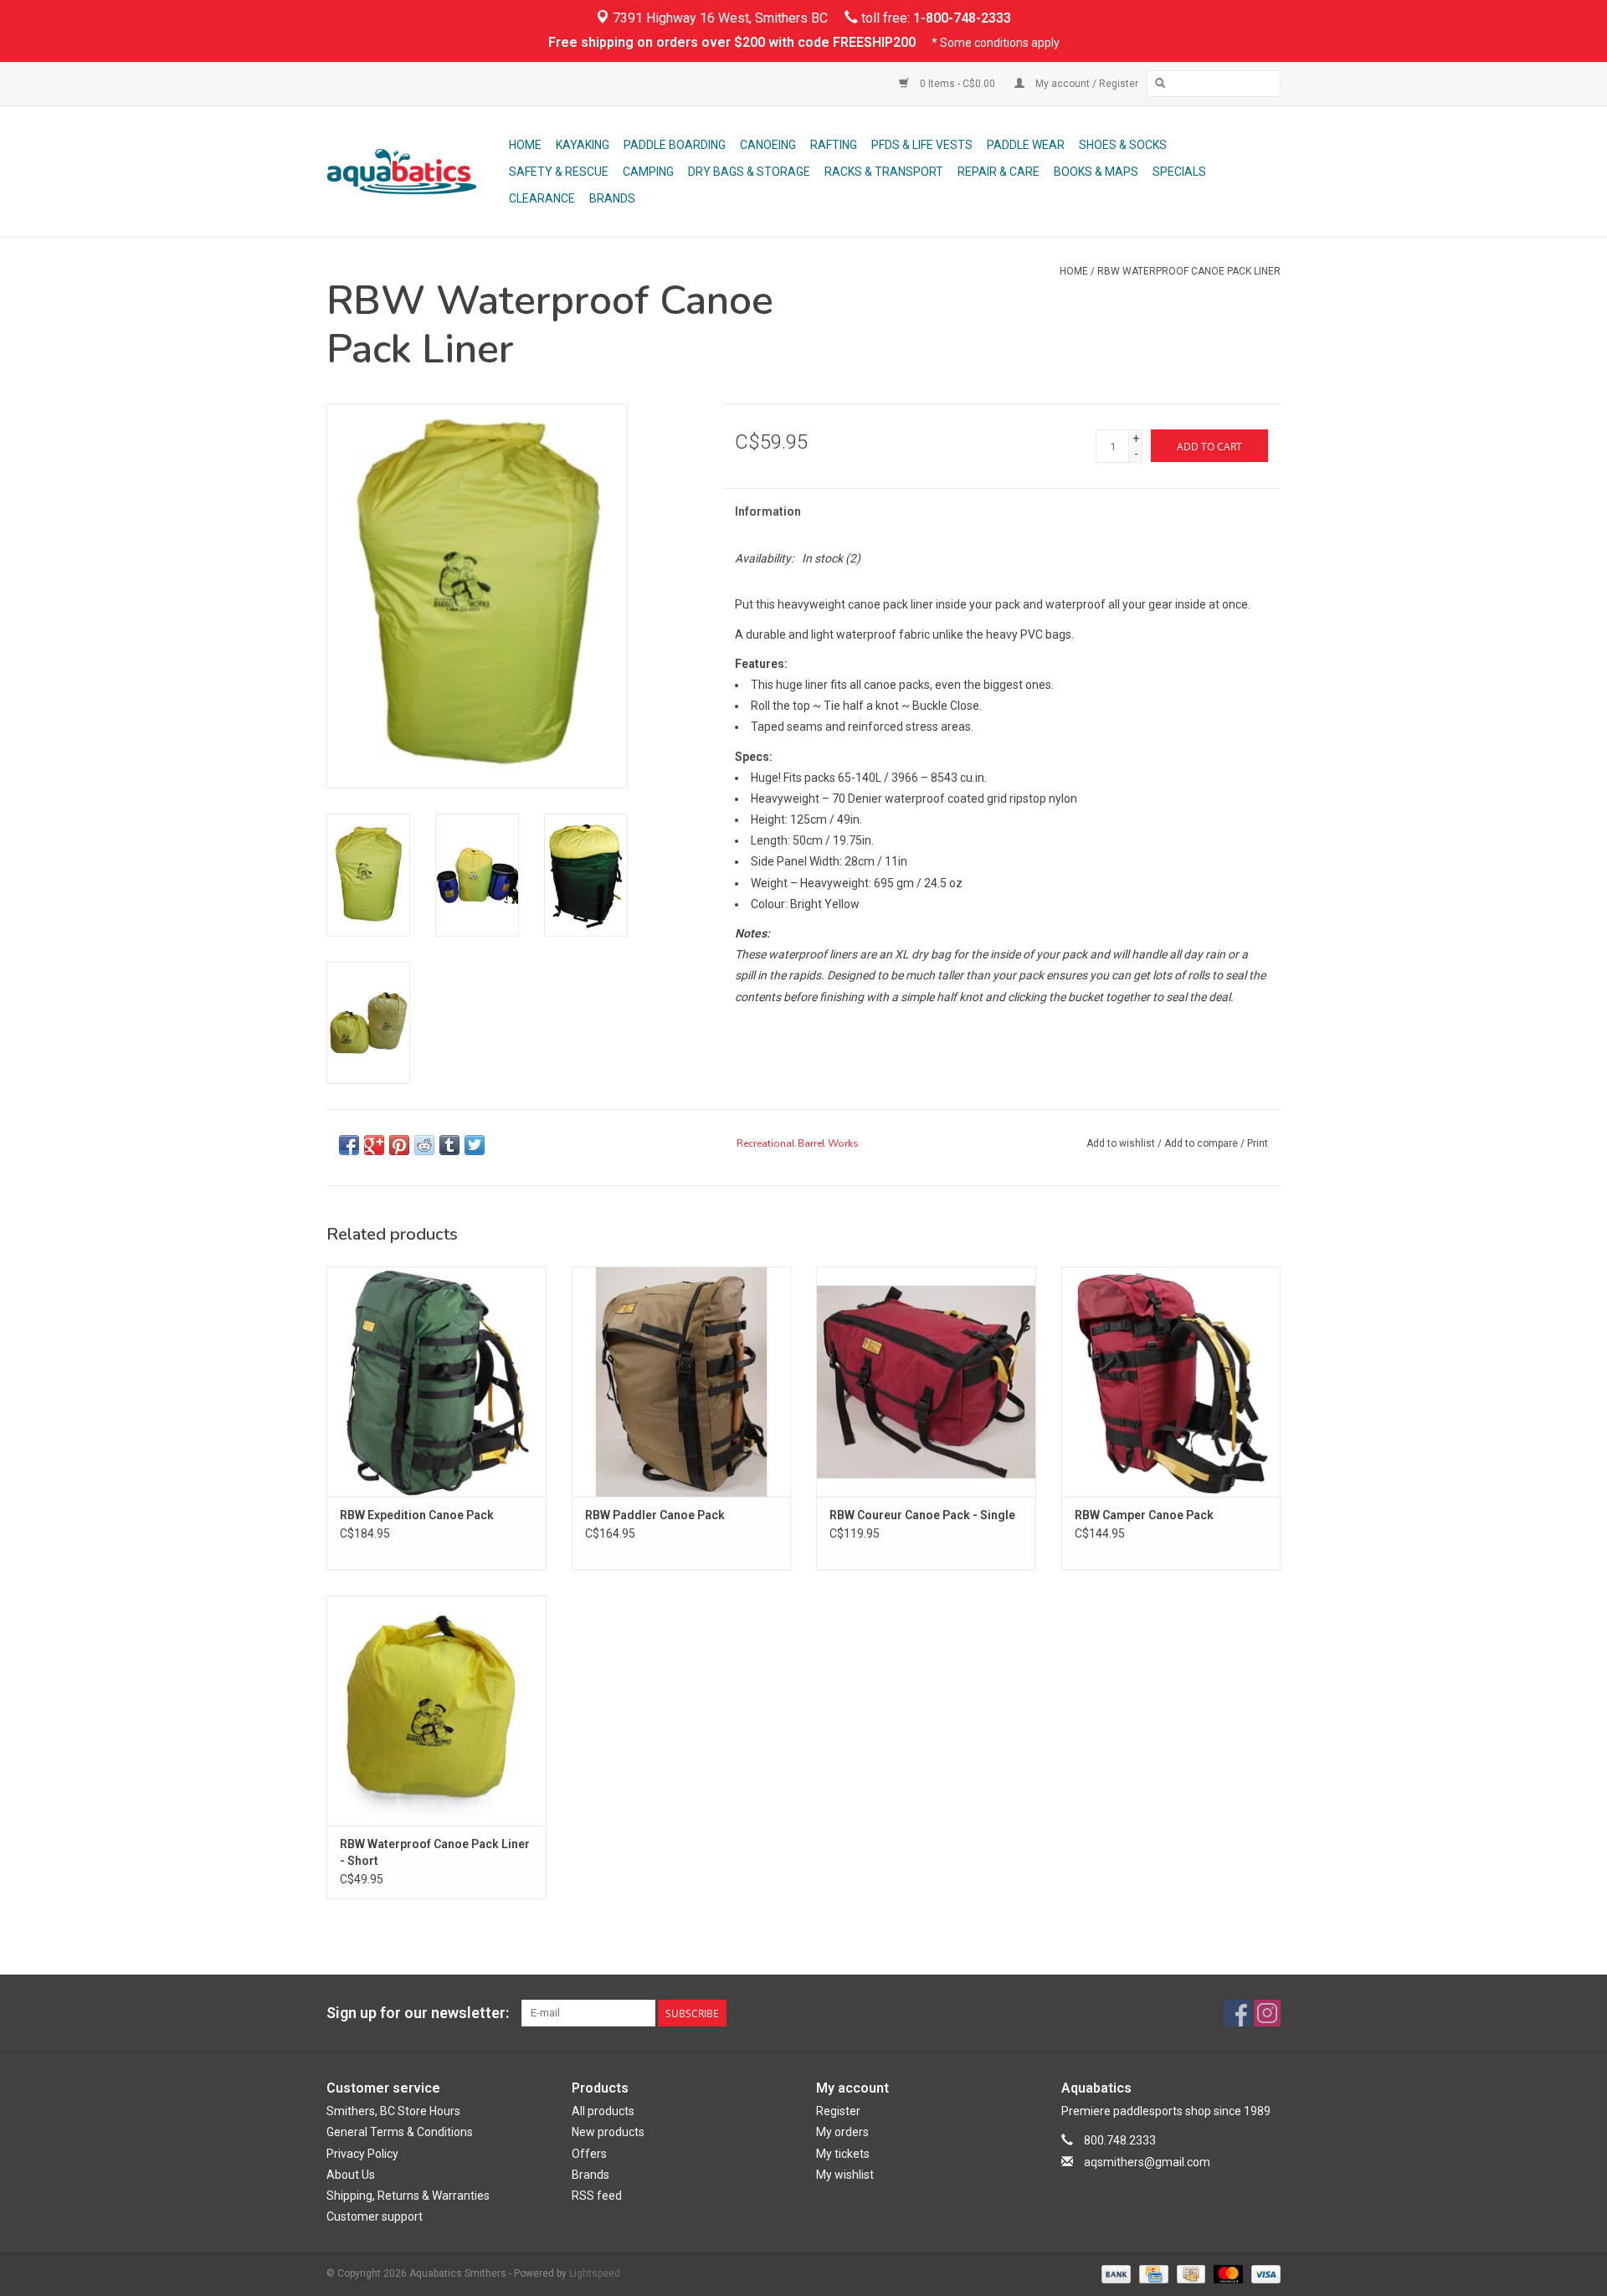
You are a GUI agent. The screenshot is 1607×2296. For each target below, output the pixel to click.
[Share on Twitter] (475, 1145)
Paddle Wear (1026, 145)
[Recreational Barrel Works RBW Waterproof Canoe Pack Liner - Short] (436, 1710)
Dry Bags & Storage (749, 172)
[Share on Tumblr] (449, 1145)
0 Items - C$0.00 (958, 84)
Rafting (834, 145)
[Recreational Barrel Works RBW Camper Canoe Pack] (1171, 1382)
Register (838, 2111)
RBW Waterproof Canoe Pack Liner (1189, 271)
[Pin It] (399, 1145)
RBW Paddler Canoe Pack (655, 1515)
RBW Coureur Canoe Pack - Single (922, 1515)
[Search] (1160, 84)
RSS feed (597, 2196)
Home (525, 145)
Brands (612, 198)
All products (603, 2111)
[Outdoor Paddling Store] (415, 172)
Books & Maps (1096, 172)
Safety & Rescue (559, 172)
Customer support (375, 2216)
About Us (351, 2175)
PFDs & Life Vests (922, 145)
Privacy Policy (362, 2154)
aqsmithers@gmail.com (1147, 2162)
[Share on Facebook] (349, 1145)
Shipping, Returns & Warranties (408, 2196)
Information (768, 511)
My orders (842, 2132)
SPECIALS (1179, 172)
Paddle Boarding (675, 145)
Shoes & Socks (1123, 145)
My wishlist (845, 2175)
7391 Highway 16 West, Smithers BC (719, 18)
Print (1258, 1143)
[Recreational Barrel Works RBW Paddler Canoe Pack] (682, 1382)
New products (608, 2132)
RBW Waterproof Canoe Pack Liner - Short (435, 1852)
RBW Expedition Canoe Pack (417, 1515)
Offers (589, 2154)
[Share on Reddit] (424, 1145)
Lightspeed (595, 2273)
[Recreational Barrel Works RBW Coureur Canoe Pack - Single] (926, 1382)
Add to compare (1202, 1143)
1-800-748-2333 (962, 18)
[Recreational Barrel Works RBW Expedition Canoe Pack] (436, 1382)
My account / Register (1086, 84)
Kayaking (583, 145)
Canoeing (768, 145)
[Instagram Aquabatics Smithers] (1267, 2013)
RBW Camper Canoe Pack (1144, 1515)
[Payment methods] (1114, 2273)
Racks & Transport (884, 172)
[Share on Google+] (374, 1145)
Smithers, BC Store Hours (393, 2111)
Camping (648, 172)
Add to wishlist (1121, 1143)
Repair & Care (999, 172)
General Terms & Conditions (400, 2132)
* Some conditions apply (996, 43)
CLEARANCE (542, 198)
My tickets (843, 2154)
